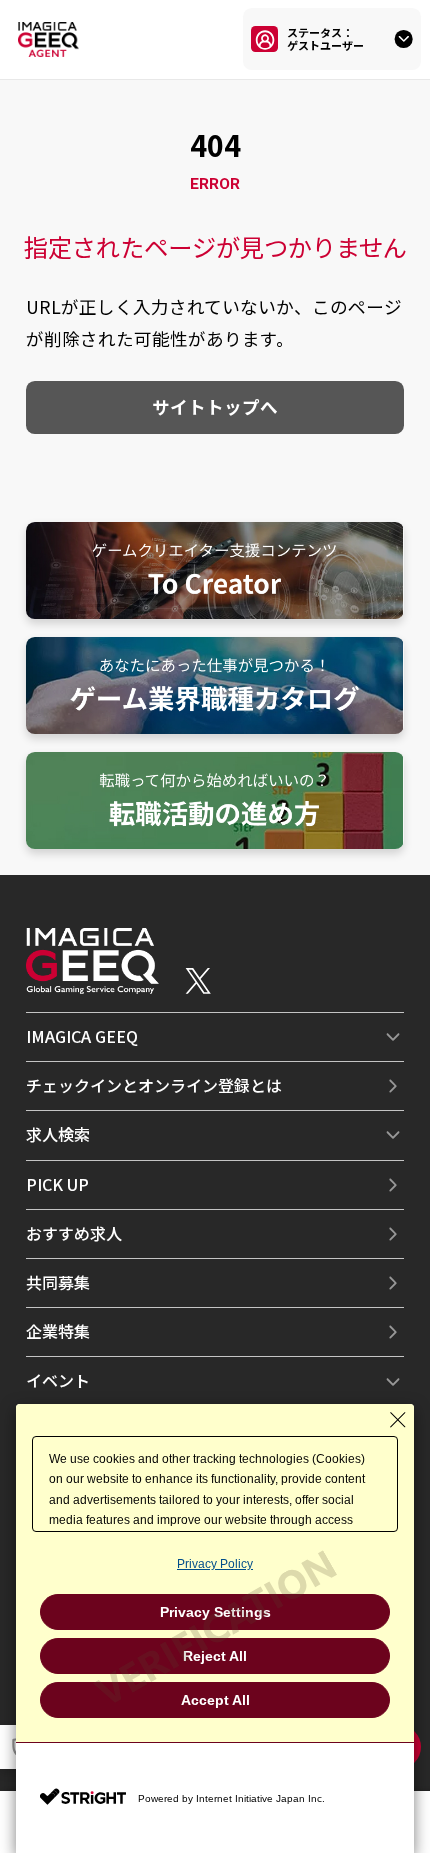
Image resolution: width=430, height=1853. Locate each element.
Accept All (215, 1700)
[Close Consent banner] (398, 1420)
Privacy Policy (215, 1564)
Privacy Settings (215, 1612)
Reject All (215, 1656)
